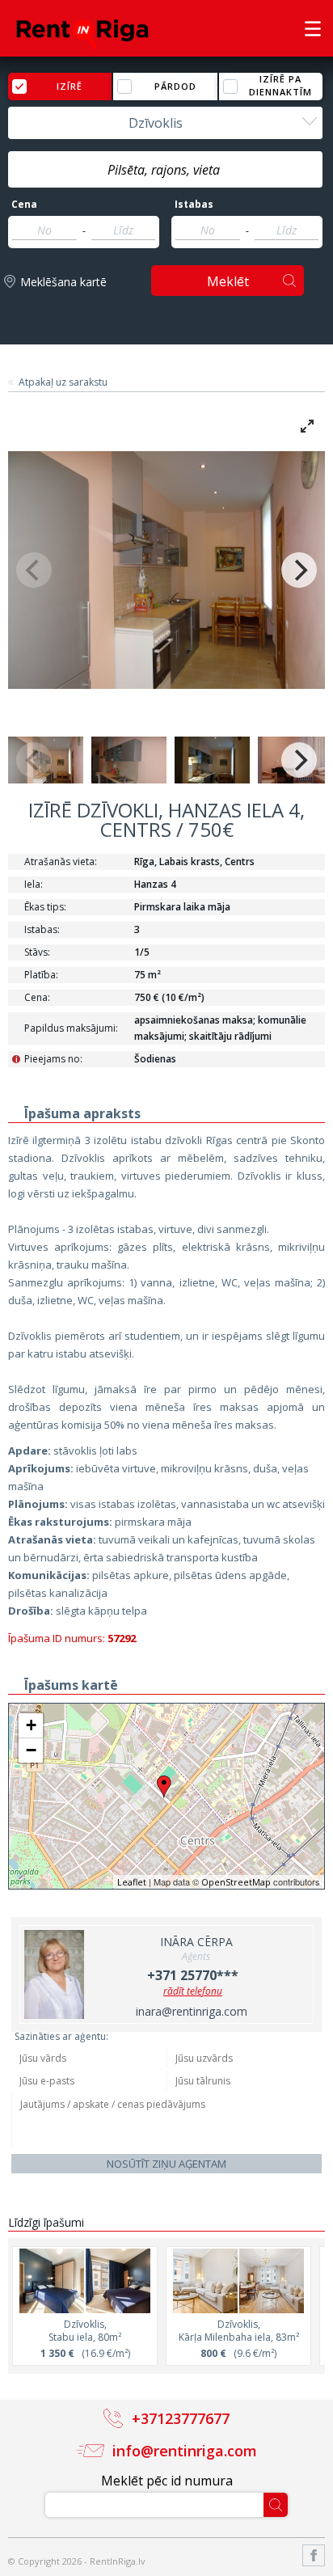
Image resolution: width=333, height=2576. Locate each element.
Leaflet (132, 1882)
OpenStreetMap (236, 1882)
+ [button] (31, 1725)
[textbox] (165, 170)
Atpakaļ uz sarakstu (63, 382)
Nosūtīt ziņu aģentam (166, 2164)
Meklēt (228, 281)
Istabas (194, 205)
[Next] (299, 570)
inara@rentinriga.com (192, 2011)
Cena (24, 205)
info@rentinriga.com (185, 2451)
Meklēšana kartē (63, 282)
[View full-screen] (307, 426)
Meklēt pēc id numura (167, 2481)
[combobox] (165, 123)
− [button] (31, 1750)
